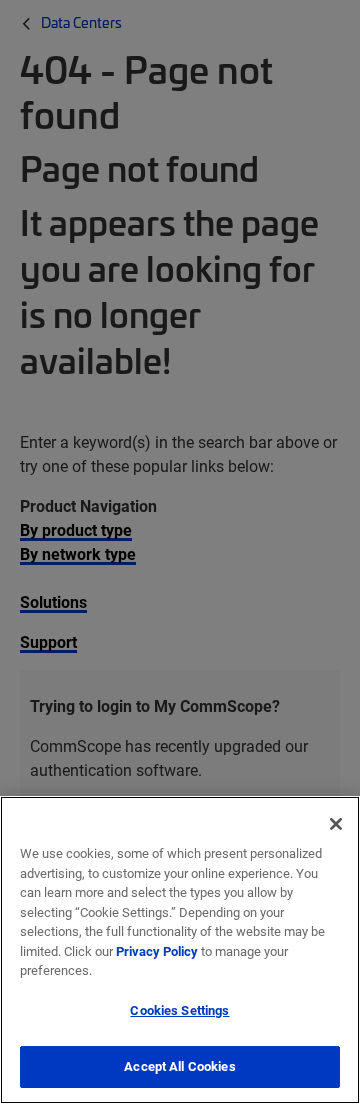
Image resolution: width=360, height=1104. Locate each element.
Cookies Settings (179, 1010)
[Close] (336, 824)
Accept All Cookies (179, 1066)
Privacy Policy (157, 951)
